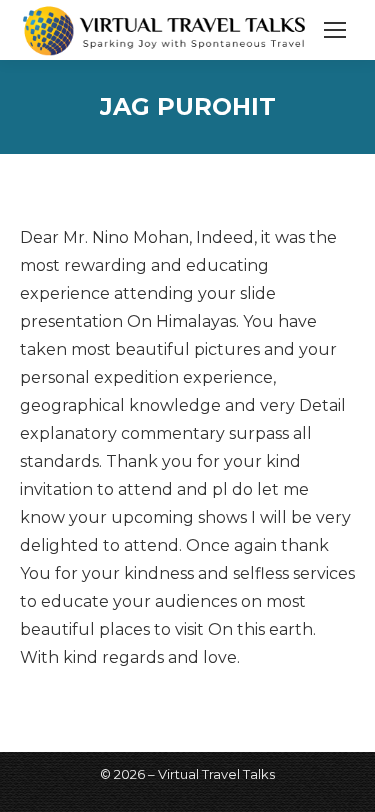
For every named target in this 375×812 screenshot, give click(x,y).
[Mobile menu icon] (335, 30)
